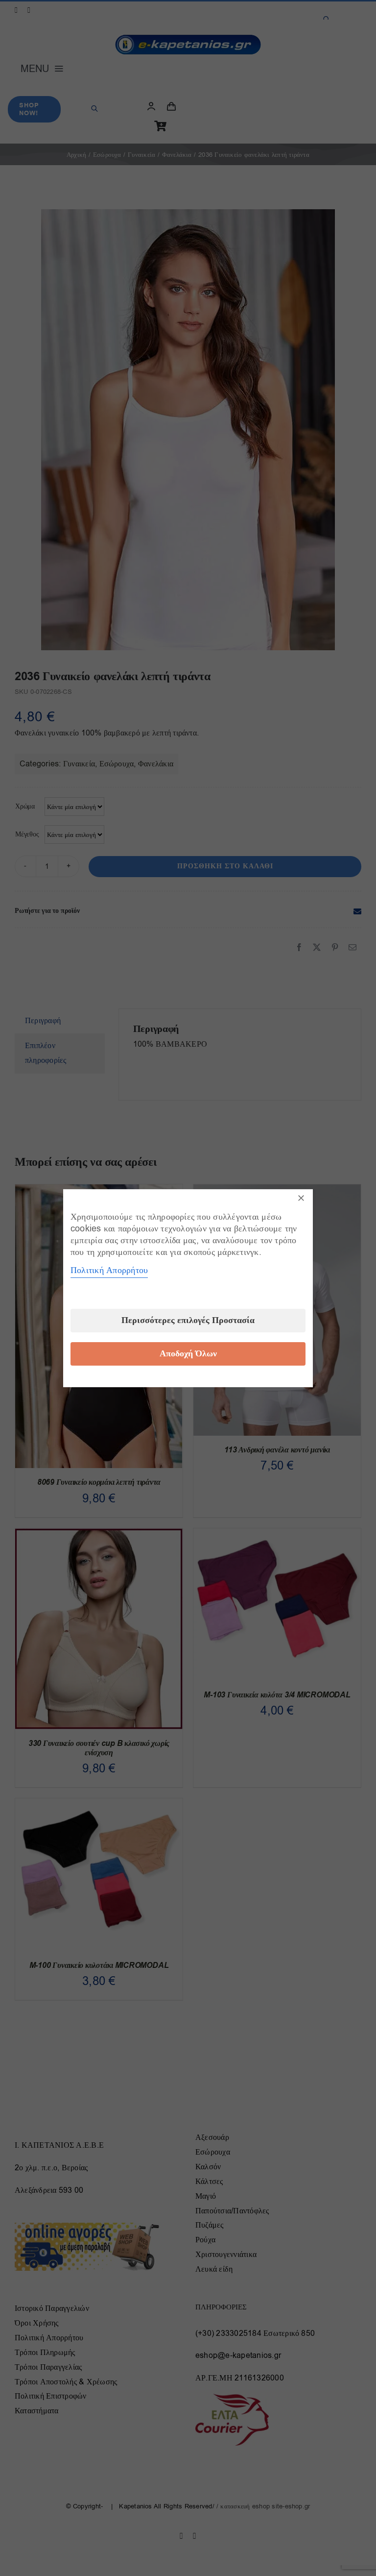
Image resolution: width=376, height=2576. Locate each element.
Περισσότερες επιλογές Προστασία (188, 1320)
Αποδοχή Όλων (188, 1354)
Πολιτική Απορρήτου (109, 1270)
